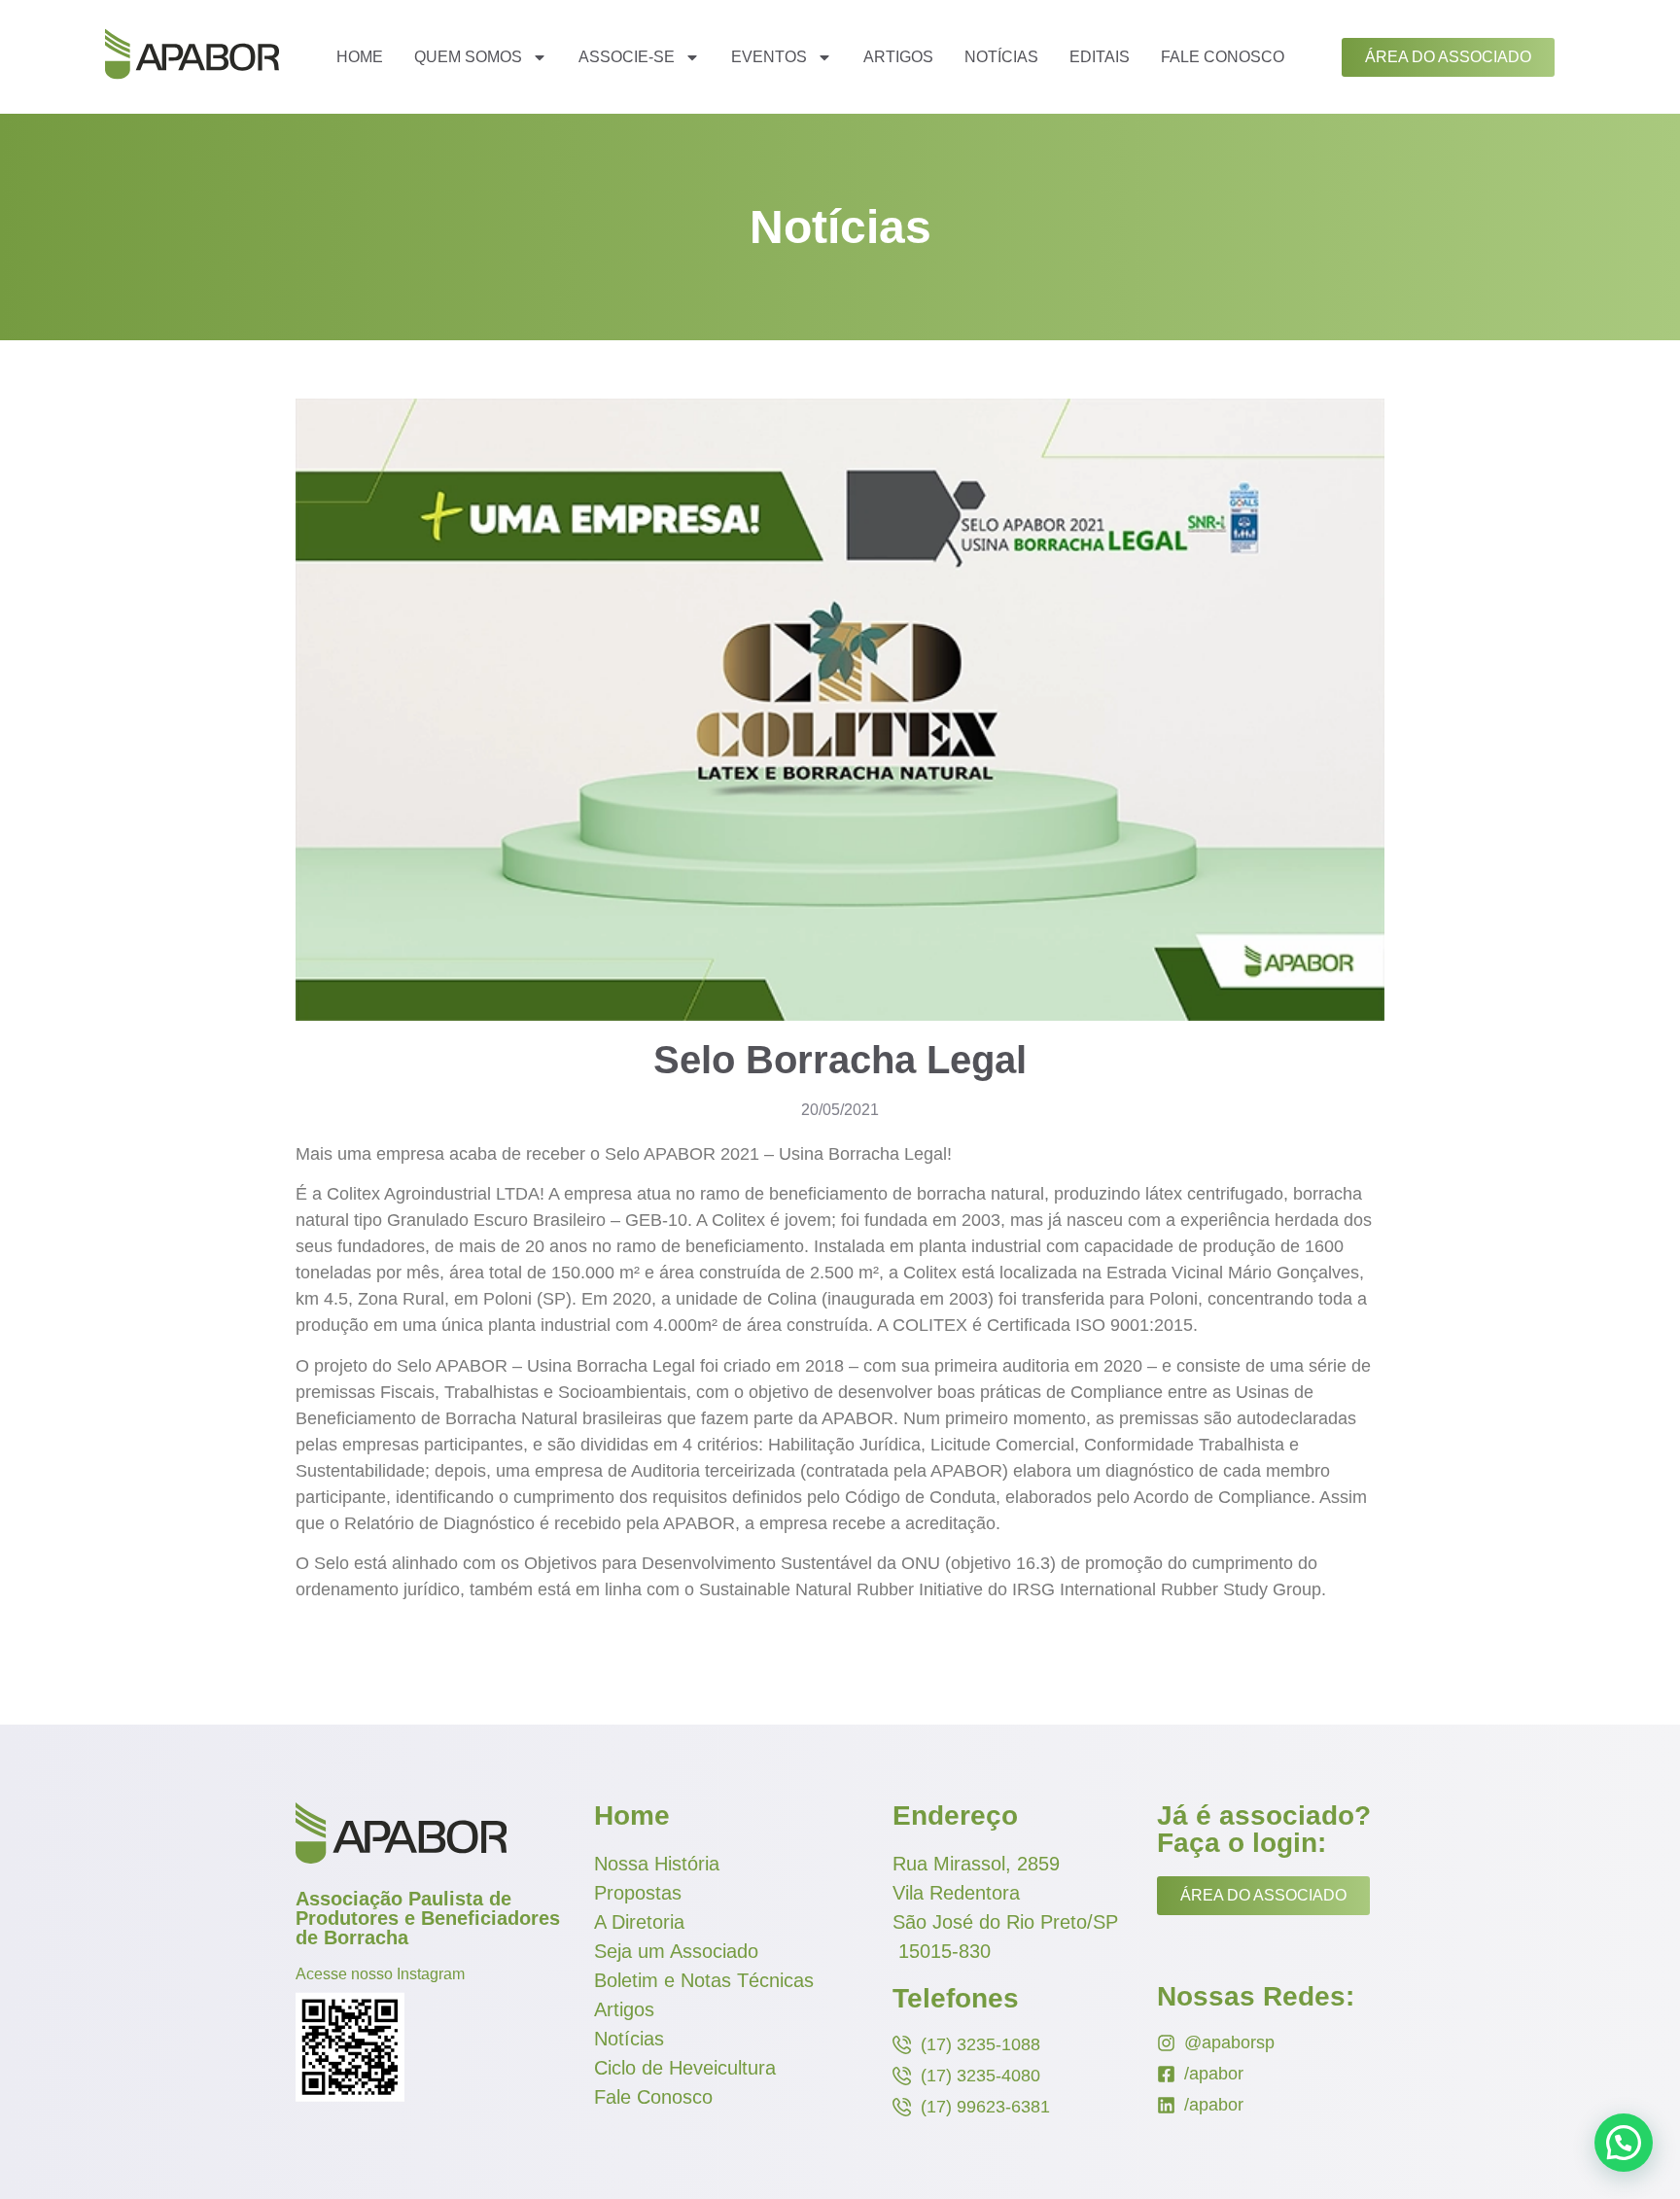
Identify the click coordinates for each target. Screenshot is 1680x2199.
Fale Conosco (1223, 57)
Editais (1100, 57)
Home (360, 57)
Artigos (898, 57)
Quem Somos (468, 57)
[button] (1624, 2143)
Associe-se (627, 57)
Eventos (769, 57)
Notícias (1001, 57)
